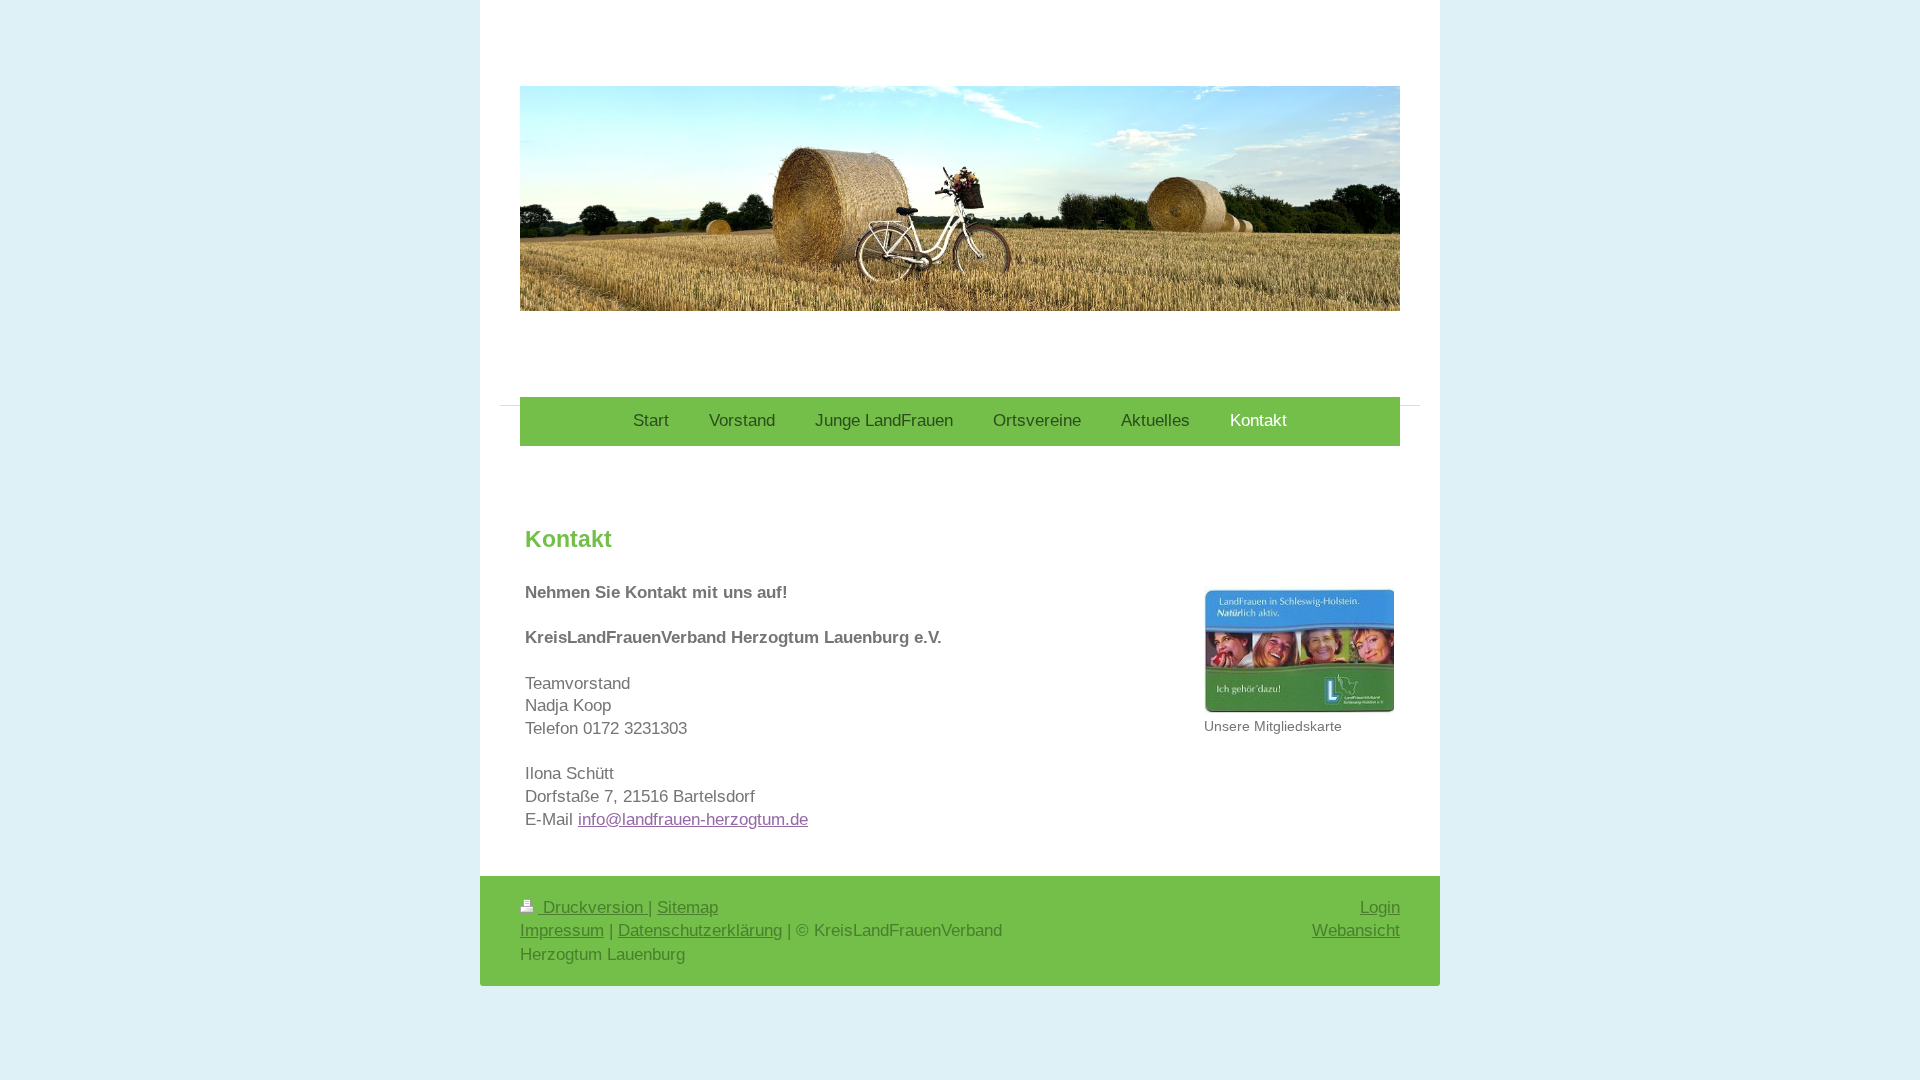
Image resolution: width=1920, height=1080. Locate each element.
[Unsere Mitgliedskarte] (1299, 650)
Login (1380, 907)
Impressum (562, 930)
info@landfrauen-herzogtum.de (693, 819)
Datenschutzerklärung (700, 930)
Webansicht (1356, 930)
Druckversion (593, 907)
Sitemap (687, 907)
